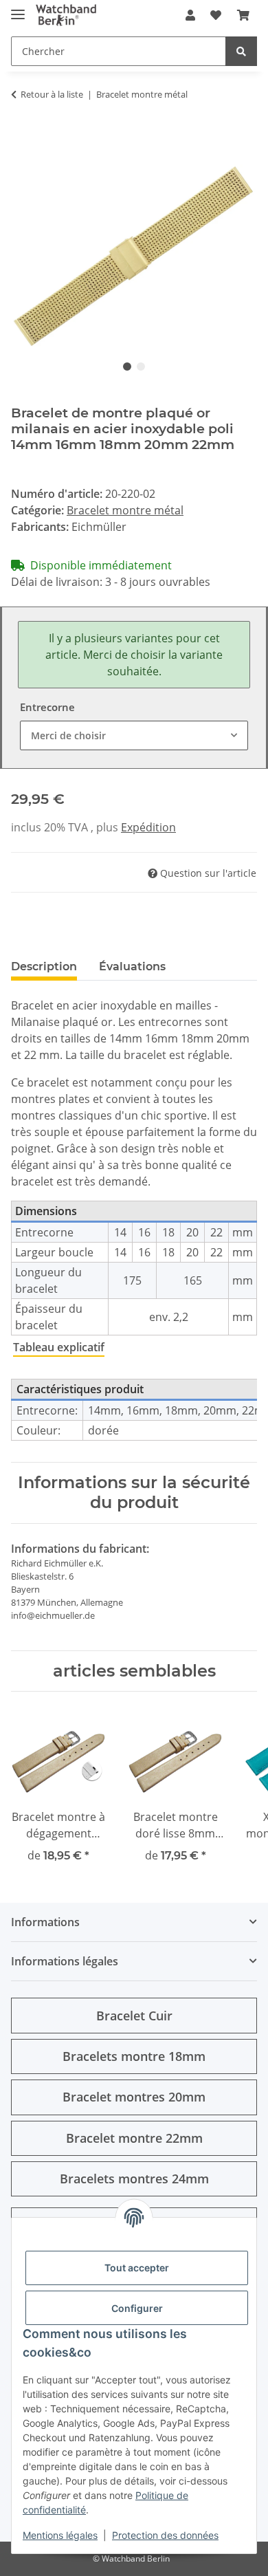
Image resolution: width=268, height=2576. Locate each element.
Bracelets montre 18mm (134, 2056)
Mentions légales (60, 2535)
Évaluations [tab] (132, 967)
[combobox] (134, 735)
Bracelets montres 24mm (134, 2179)
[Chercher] (241, 51)
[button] (190, 15)
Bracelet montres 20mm (134, 2097)
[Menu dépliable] (18, 9)
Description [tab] (44, 967)
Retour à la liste (52, 94)
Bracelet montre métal (125, 510)
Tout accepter (137, 2268)
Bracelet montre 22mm (134, 2138)
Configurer (137, 2308)
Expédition (148, 827)
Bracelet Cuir (134, 2016)
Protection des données (165, 2535)
